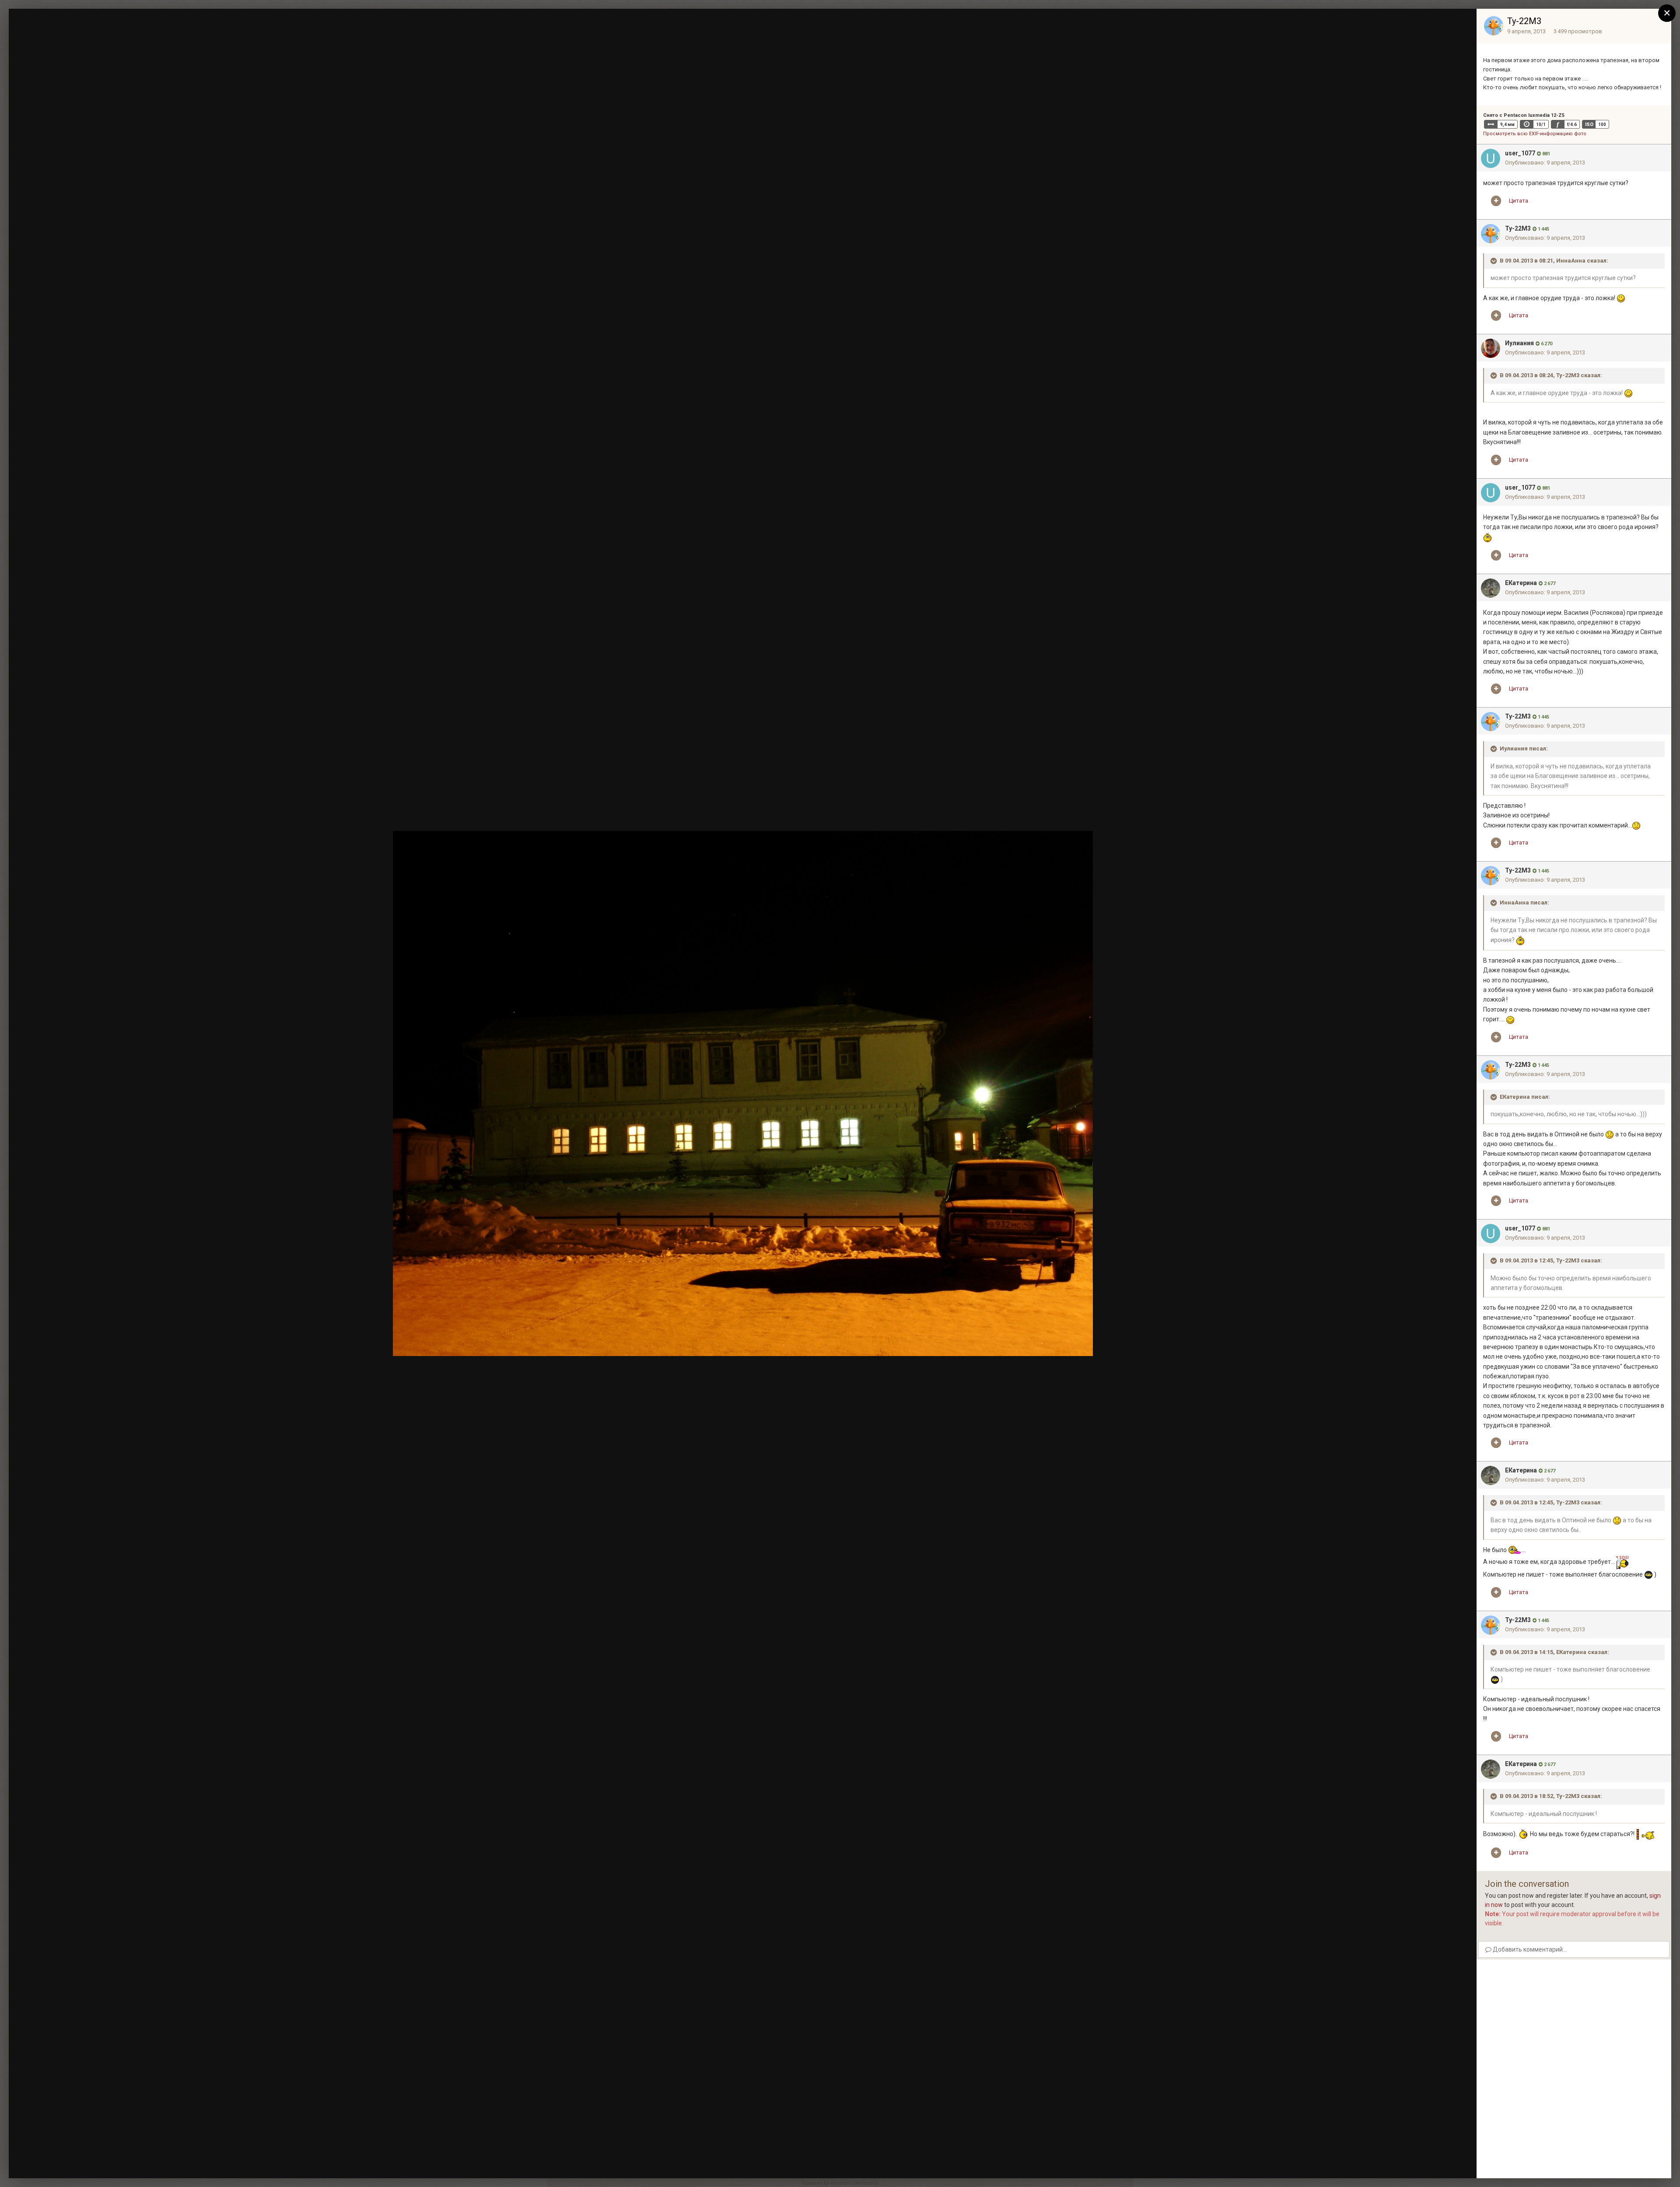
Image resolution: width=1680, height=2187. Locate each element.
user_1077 (1520, 153)
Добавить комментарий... (1529, 1949)
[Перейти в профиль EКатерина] (1491, 588)
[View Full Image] (1462, 24)
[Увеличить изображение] (1621, 298)
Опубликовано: (1545, 163)
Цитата (1519, 201)
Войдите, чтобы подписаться (1339, 23)
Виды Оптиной (68, 32)
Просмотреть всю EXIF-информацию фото (1535, 134)
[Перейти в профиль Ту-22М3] (1494, 26)
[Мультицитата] (1496, 201)
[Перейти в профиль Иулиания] (1491, 348)
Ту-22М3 (1524, 21)
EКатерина (1521, 583)
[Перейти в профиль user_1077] (1491, 158)
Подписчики (1405, 24)
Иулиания (1519, 343)
